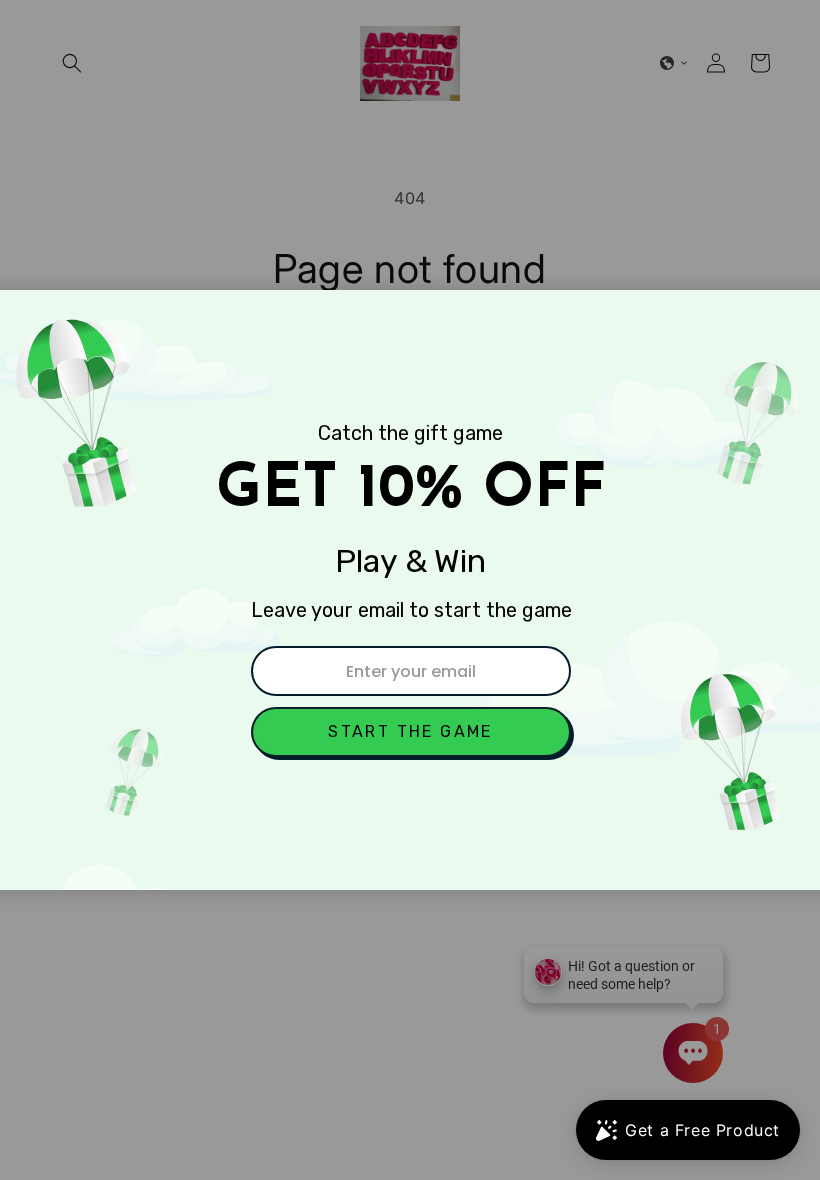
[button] (411, 732)
